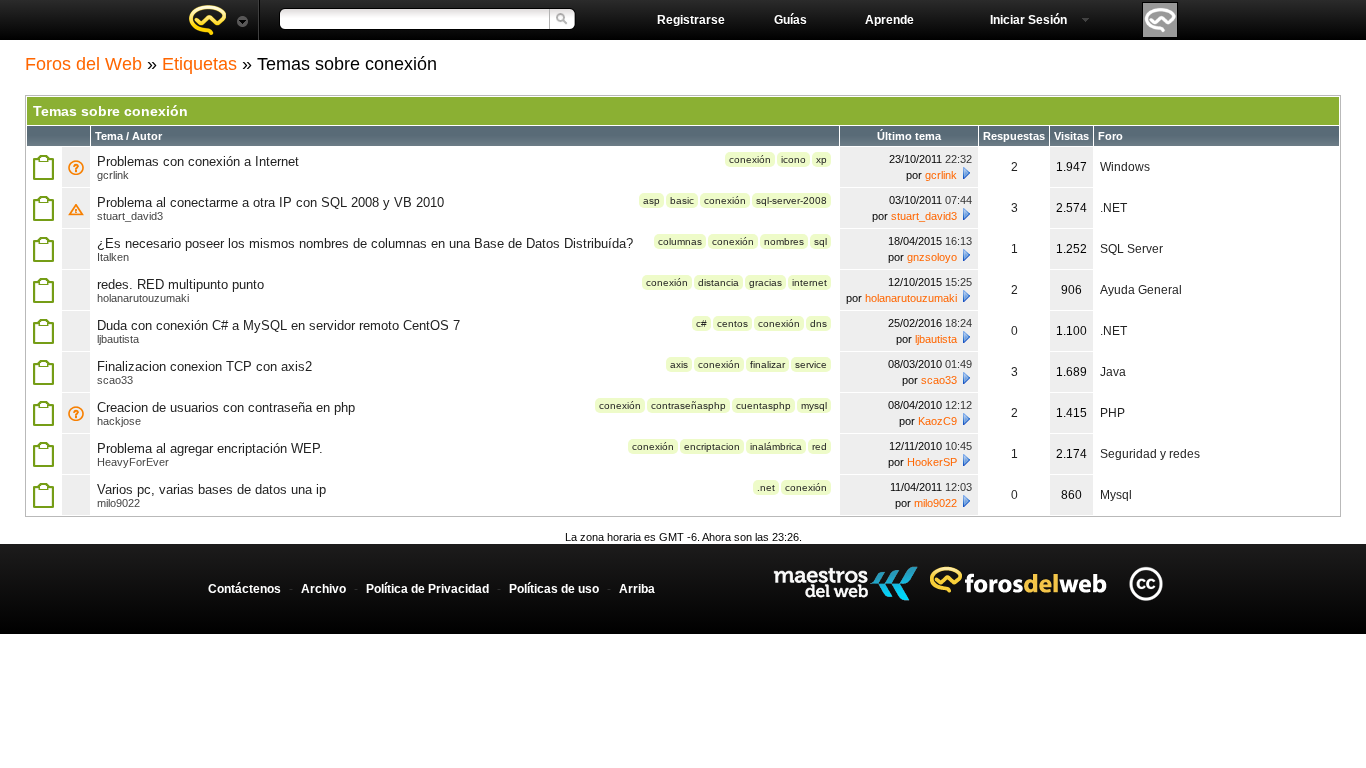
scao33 (115, 380)
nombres (784, 241)
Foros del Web (83, 64)
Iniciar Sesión (1028, 20)
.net (766, 487)
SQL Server (1131, 249)
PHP (1112, 413)
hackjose (119, 421)
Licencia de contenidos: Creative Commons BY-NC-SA (1145, 583)
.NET (1113, 208)
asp (651, 200)
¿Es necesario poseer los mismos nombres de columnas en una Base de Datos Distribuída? (365, 243)
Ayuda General (1141, 290)
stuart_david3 (130, 216)
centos (732, 323)
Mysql (1116, 495)
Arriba (637, 589)
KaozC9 (937, 421)
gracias (765, 282)
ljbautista (118, 339)
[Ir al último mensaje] (966, 173)
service (811, 364)
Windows (1125, 167)
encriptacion (712, 446)
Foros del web (218, 20)
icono (793, 159)
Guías (790, 20)
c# (701, 323)
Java (1113, 372)
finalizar (767, 364)
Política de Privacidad (427, 589)
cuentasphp (763, 405)
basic (682, 200)
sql (820, 241)
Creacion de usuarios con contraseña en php (226, 407)
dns (818, 323)
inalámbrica (776, 446)
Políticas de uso (554, 589)
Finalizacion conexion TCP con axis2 (204, 366)
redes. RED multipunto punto (180, 284)
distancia (718, 282)
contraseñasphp (688, 405)
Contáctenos (244, 589)
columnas (680, 241)
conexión (750, 159)
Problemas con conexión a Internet (198, 161)
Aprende (889, 20)
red (819, 446)
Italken (113, 257)
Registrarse (691, 20)
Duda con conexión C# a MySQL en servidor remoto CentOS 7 (278, 325)
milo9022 (118, 503)
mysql (814, 405)
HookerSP (932, 462)
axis (679, 364)
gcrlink (113, 175)
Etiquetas (199, 64)
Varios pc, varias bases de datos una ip (211, 489)
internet (809, 282)
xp (821, 159)
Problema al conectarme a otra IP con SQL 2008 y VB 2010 (270, 202)
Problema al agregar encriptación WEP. (210, 448)
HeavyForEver (133, 462)
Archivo (323, 589)
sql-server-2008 (791, 200)
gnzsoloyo (932, 257)
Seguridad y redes (1150, 454)
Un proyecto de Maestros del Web (845, 583)
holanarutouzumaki (143, 298)
